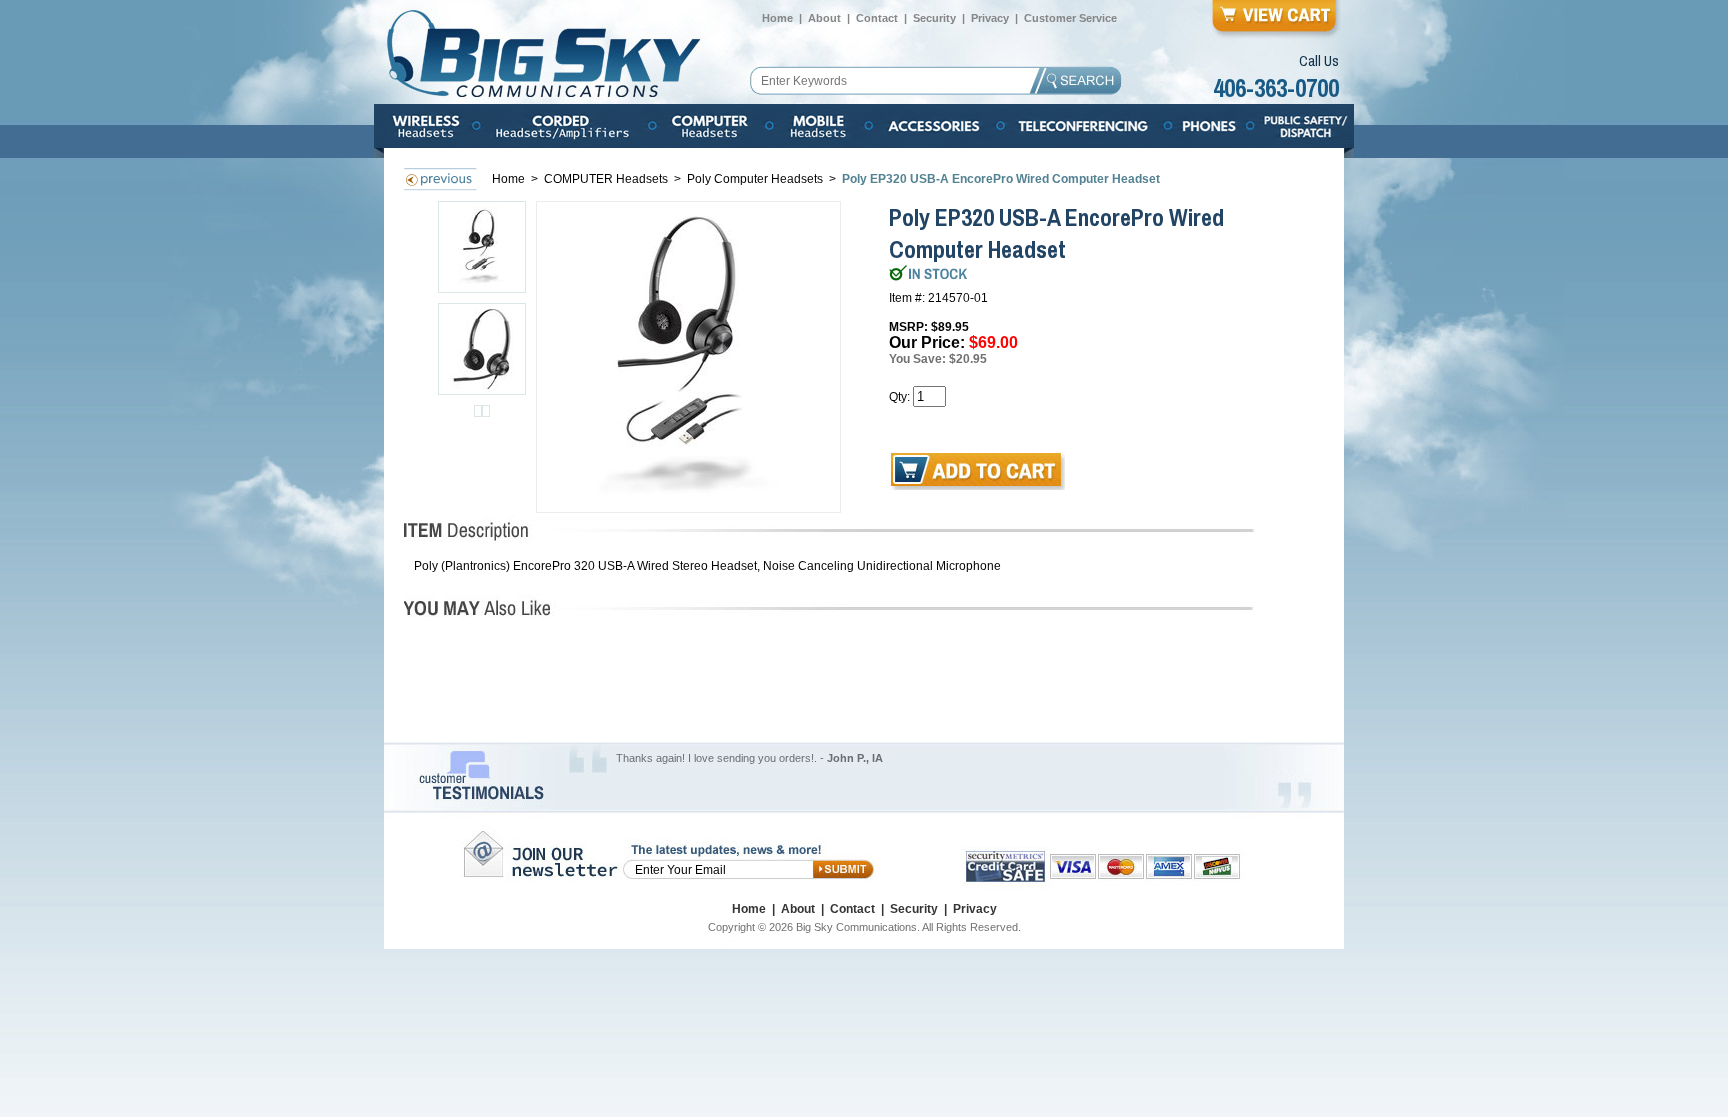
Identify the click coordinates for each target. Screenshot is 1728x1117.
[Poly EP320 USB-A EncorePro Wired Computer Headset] (689, 357)
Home (777, 18)
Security (934, 18)
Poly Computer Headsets (756, 179)
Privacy (990, 18)
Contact (877, 18)
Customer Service (1070, 18)
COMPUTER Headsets (607, 179)
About (824, 18)
